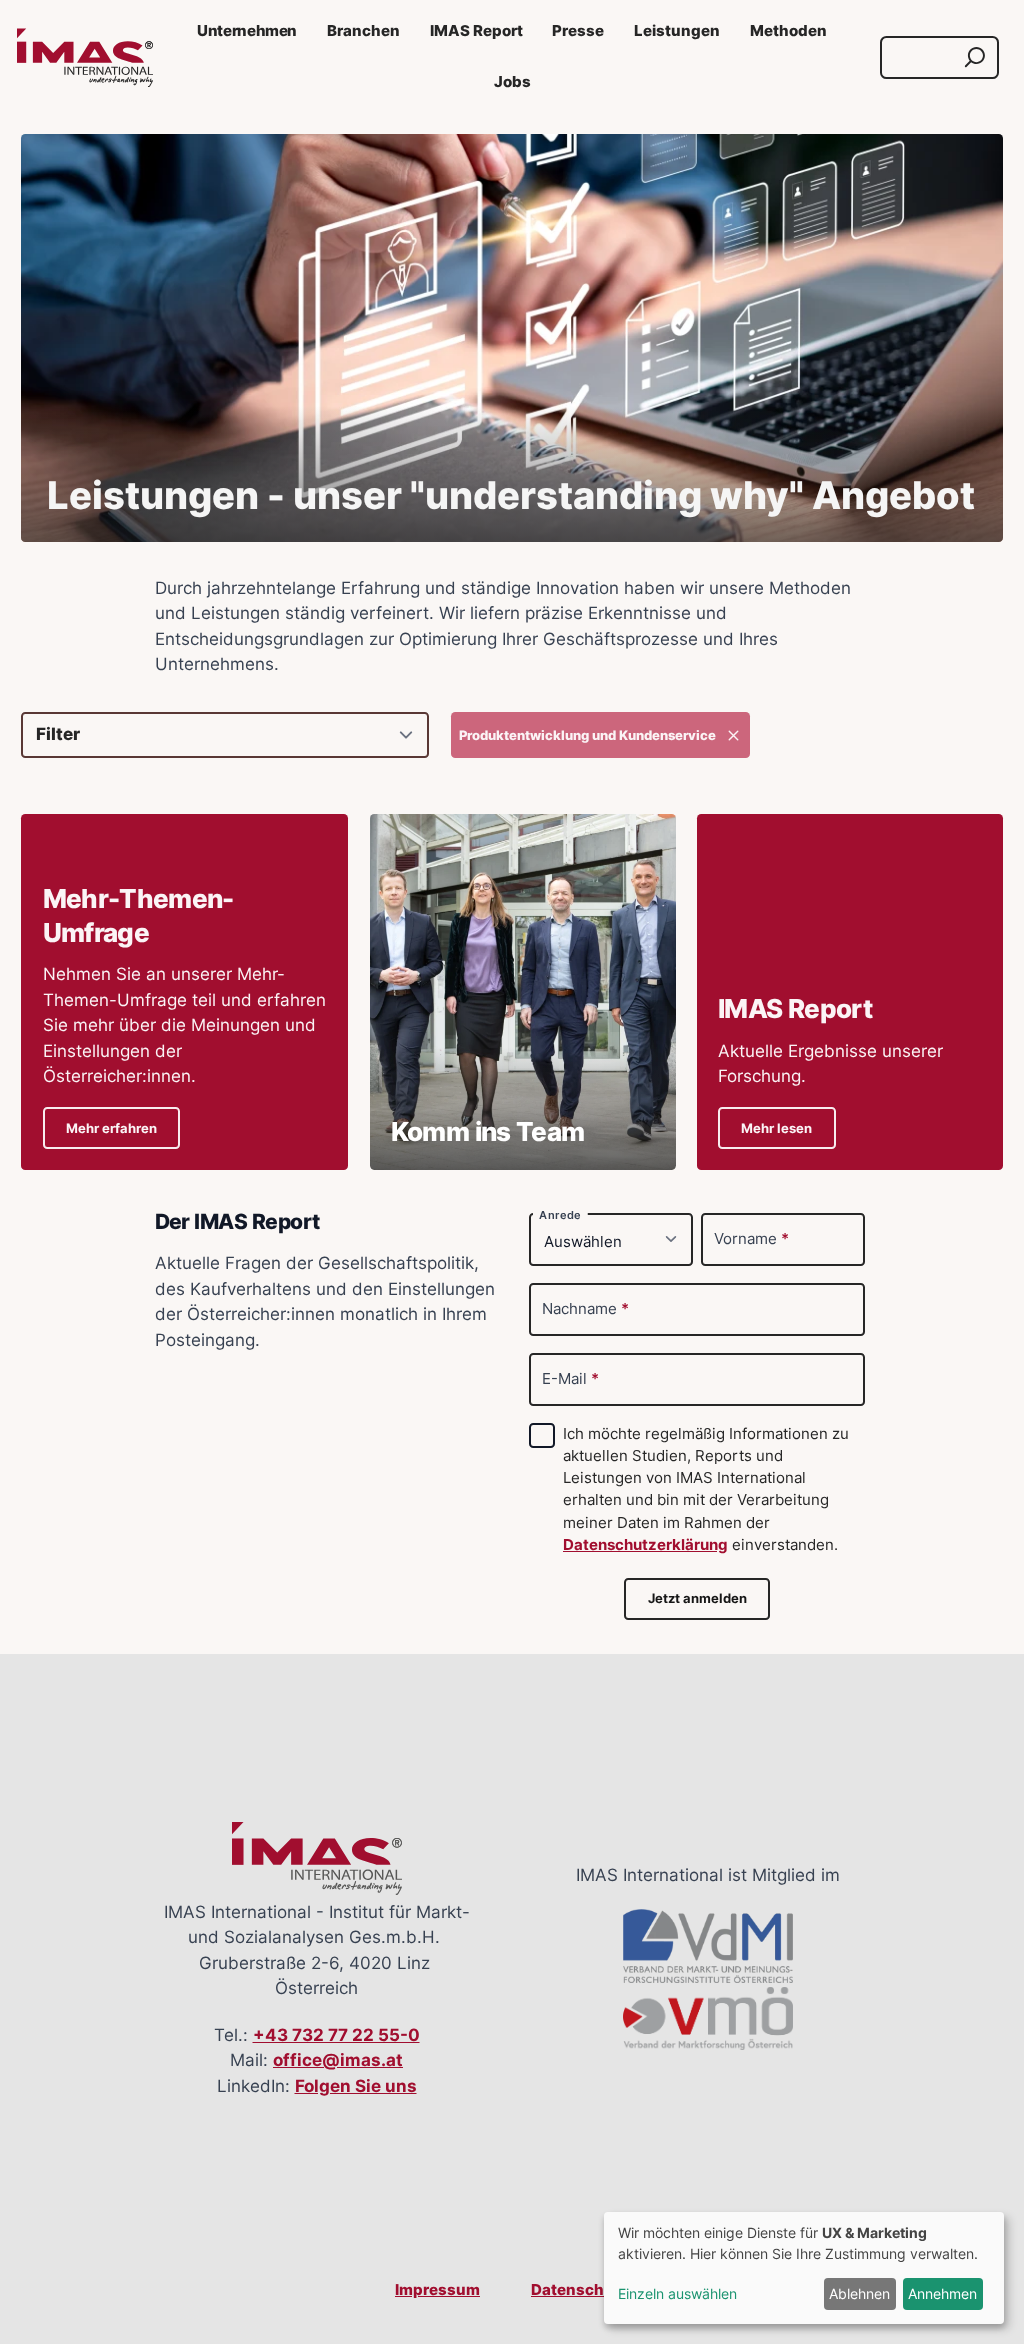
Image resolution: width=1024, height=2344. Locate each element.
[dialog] (804, 2268)
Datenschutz (580, 2290)
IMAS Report (476, 31)
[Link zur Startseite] (85, 58)
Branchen (363, 31)
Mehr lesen (776, 1128)
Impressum (437, 2290)
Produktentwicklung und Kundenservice (587, 735)
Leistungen (677, 31)
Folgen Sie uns (356, 2086)
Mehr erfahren (111, 1128)
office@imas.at (338, 2060)
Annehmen (942, 2293)
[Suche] (975, 57)
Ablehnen (859, 2293)
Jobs (512, 82)
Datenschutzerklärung (645, 1545)
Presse (578, 31)
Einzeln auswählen (677, 2293)
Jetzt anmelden (697, 1598)
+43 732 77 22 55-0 (336, 2035)
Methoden (788, 31)
